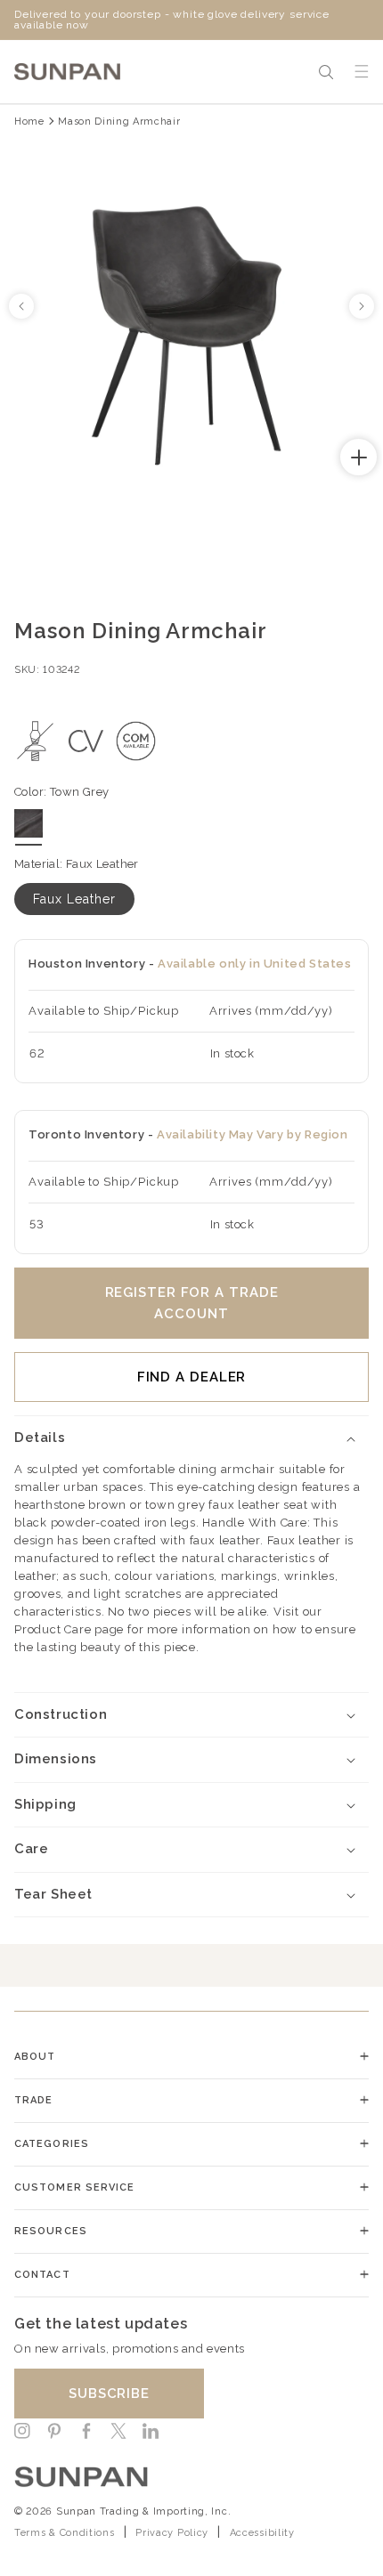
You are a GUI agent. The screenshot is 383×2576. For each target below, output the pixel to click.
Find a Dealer (192, 1377)
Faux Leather (74, 899)
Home (29, 122)
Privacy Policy (172, 2533)
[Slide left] (21, 306)
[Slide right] (362, 306)
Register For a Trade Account (192, 1303)
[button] (326, 72)
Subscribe (109, 2394)
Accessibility (262, 2533)
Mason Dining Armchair (119, 122)
